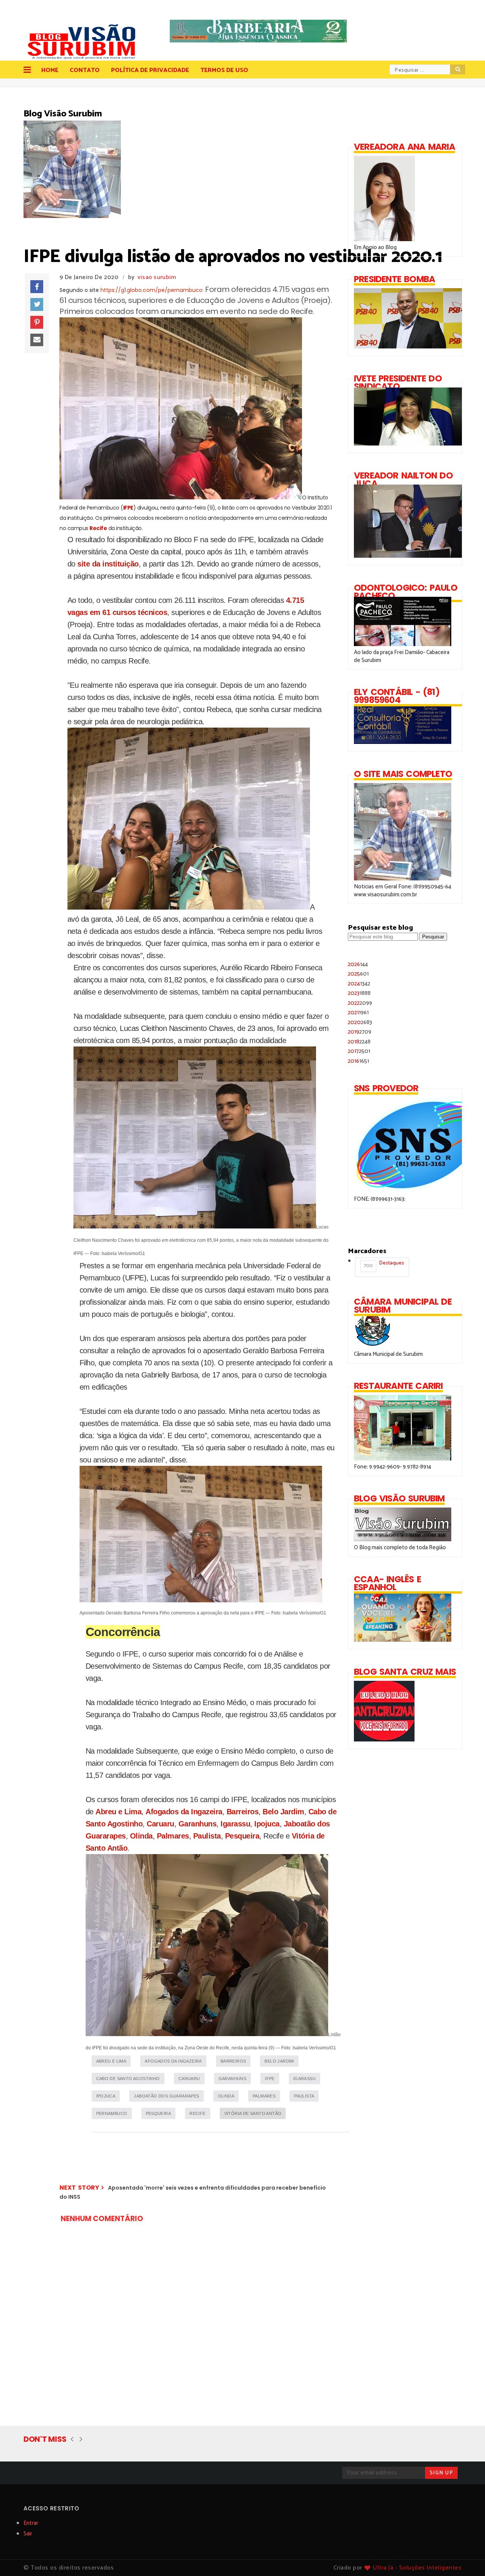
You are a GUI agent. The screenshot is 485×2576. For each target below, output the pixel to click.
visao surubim (157, 277)
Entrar (31, 2523)
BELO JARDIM (279, 2061)
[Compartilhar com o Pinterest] (37, 322)
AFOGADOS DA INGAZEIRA (173, 2061)
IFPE (128, 508)
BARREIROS (233, 2061)
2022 (360, 1003)
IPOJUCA (106, 2096)
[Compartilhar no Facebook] (37, 287)
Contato (85, 70)
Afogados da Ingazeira (184, 1812)
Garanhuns (198, 1824)
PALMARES (264, 2096)
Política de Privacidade (150, 70)
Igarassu (235, 1824)
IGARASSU (304, 2079)
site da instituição (108, 564)
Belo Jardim (283, 1812)
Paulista (207, 1836)
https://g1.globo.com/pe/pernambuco (151, 290)
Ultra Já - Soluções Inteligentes (417, 2568)
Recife (98, 528)
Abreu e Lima (118, 1812)
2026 (358, 964)
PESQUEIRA (159, 2113)
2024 (359, 984)
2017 (359, 1051)
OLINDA (226, 2096)
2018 (359, 1042)
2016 (358, 1061)
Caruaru (160, 1824)
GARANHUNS (233, 2079)
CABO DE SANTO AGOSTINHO (128, 2079)
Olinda (141, 1836)
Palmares (173, 1836)
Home (50, 70)
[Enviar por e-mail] (37, 340)
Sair (28, 2534)
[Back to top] (466, 2558)
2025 (358, 974)
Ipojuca (267, 1824)
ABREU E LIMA (111, 2061)
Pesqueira (242, 1836)
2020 (360, 1022)
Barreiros (243, 1812)
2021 (358, 1013)
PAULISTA (304, 2096)
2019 (360, 1032)
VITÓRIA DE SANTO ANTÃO (253, 2113)
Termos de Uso (224, 70)
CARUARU (189, 2079)
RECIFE (197, 2113)
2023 (359, 993)
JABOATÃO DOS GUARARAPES (166, 2096)
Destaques (384, 1264)
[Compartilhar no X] (37, 304)
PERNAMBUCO (112, 2113)
